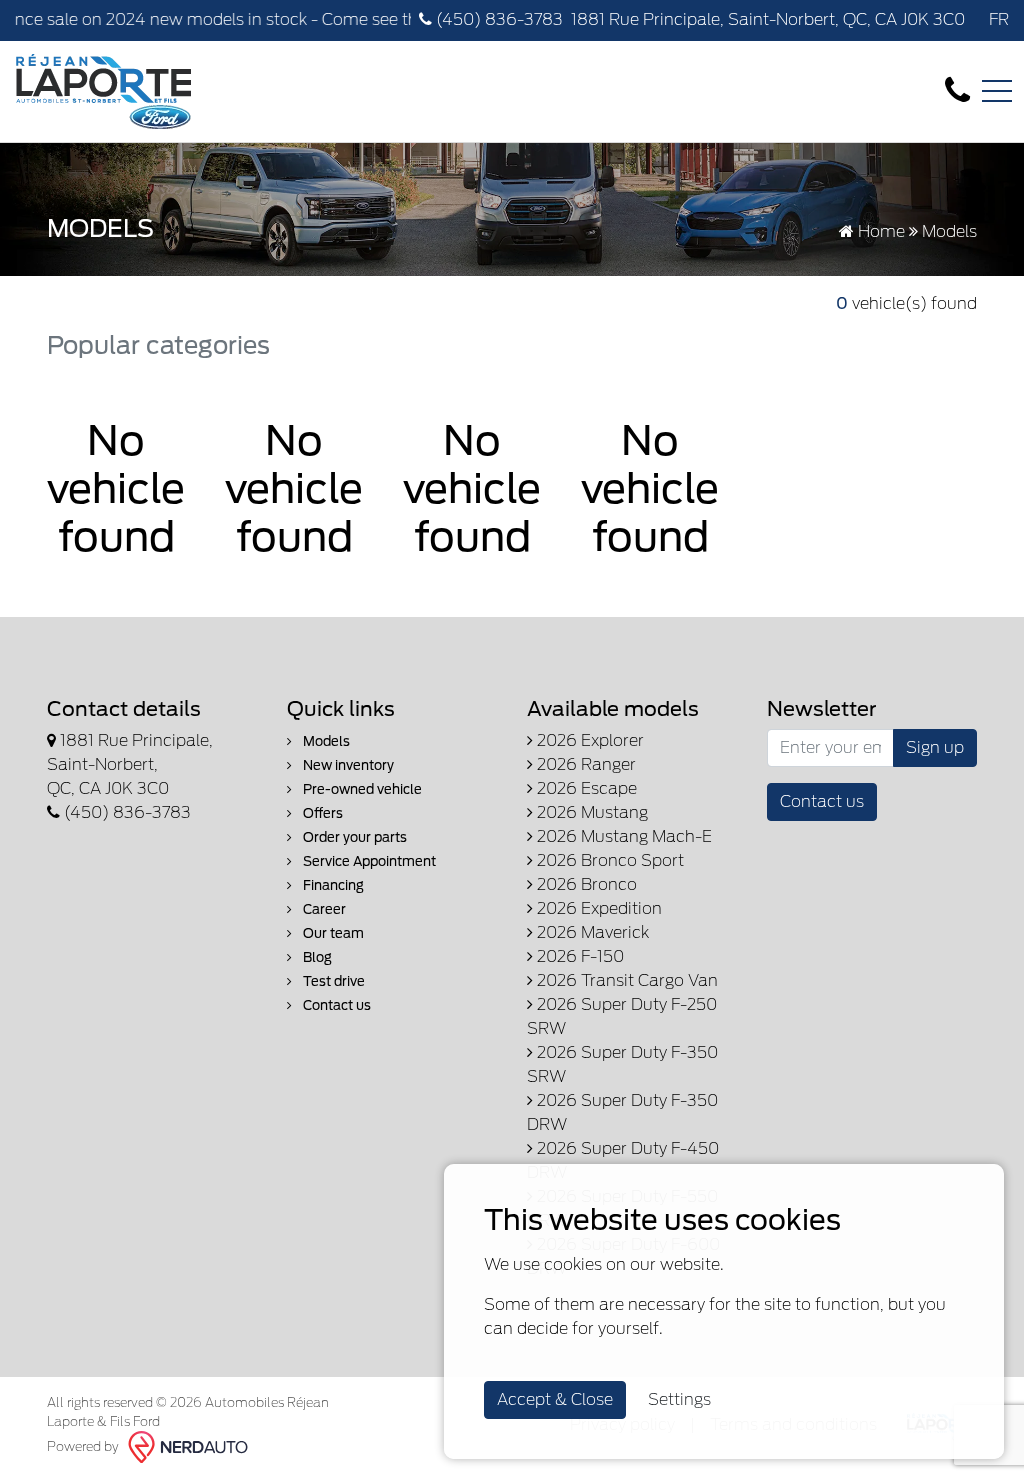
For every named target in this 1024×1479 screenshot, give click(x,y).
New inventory (347, 765)
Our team (332, 933)
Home (879, 231)
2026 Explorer (588, 740)
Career (323, 909)
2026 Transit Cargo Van (625, 980)
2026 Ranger (584, 764)
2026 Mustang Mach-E (622, 836)
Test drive (332, 981)
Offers (321, 813)
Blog (316, 957)
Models (325, 741)
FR (999, 19)
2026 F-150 (578, 956)
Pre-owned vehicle (361, 789)
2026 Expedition (597, 908)
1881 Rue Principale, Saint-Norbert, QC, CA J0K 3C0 (768, 19)
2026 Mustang (590, 812)
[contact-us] (957, 90)
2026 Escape (585, 788)
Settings (679, 1399)
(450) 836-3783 (497, 19)
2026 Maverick (591, 932)
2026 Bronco (585, 884)
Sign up (935, 747)
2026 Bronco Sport (608, 860)
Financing (332, 885)
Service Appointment (368, 861)
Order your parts (353, 837)
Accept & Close (555, 1399)
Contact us (335, 1005)
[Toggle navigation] (997, 91)
